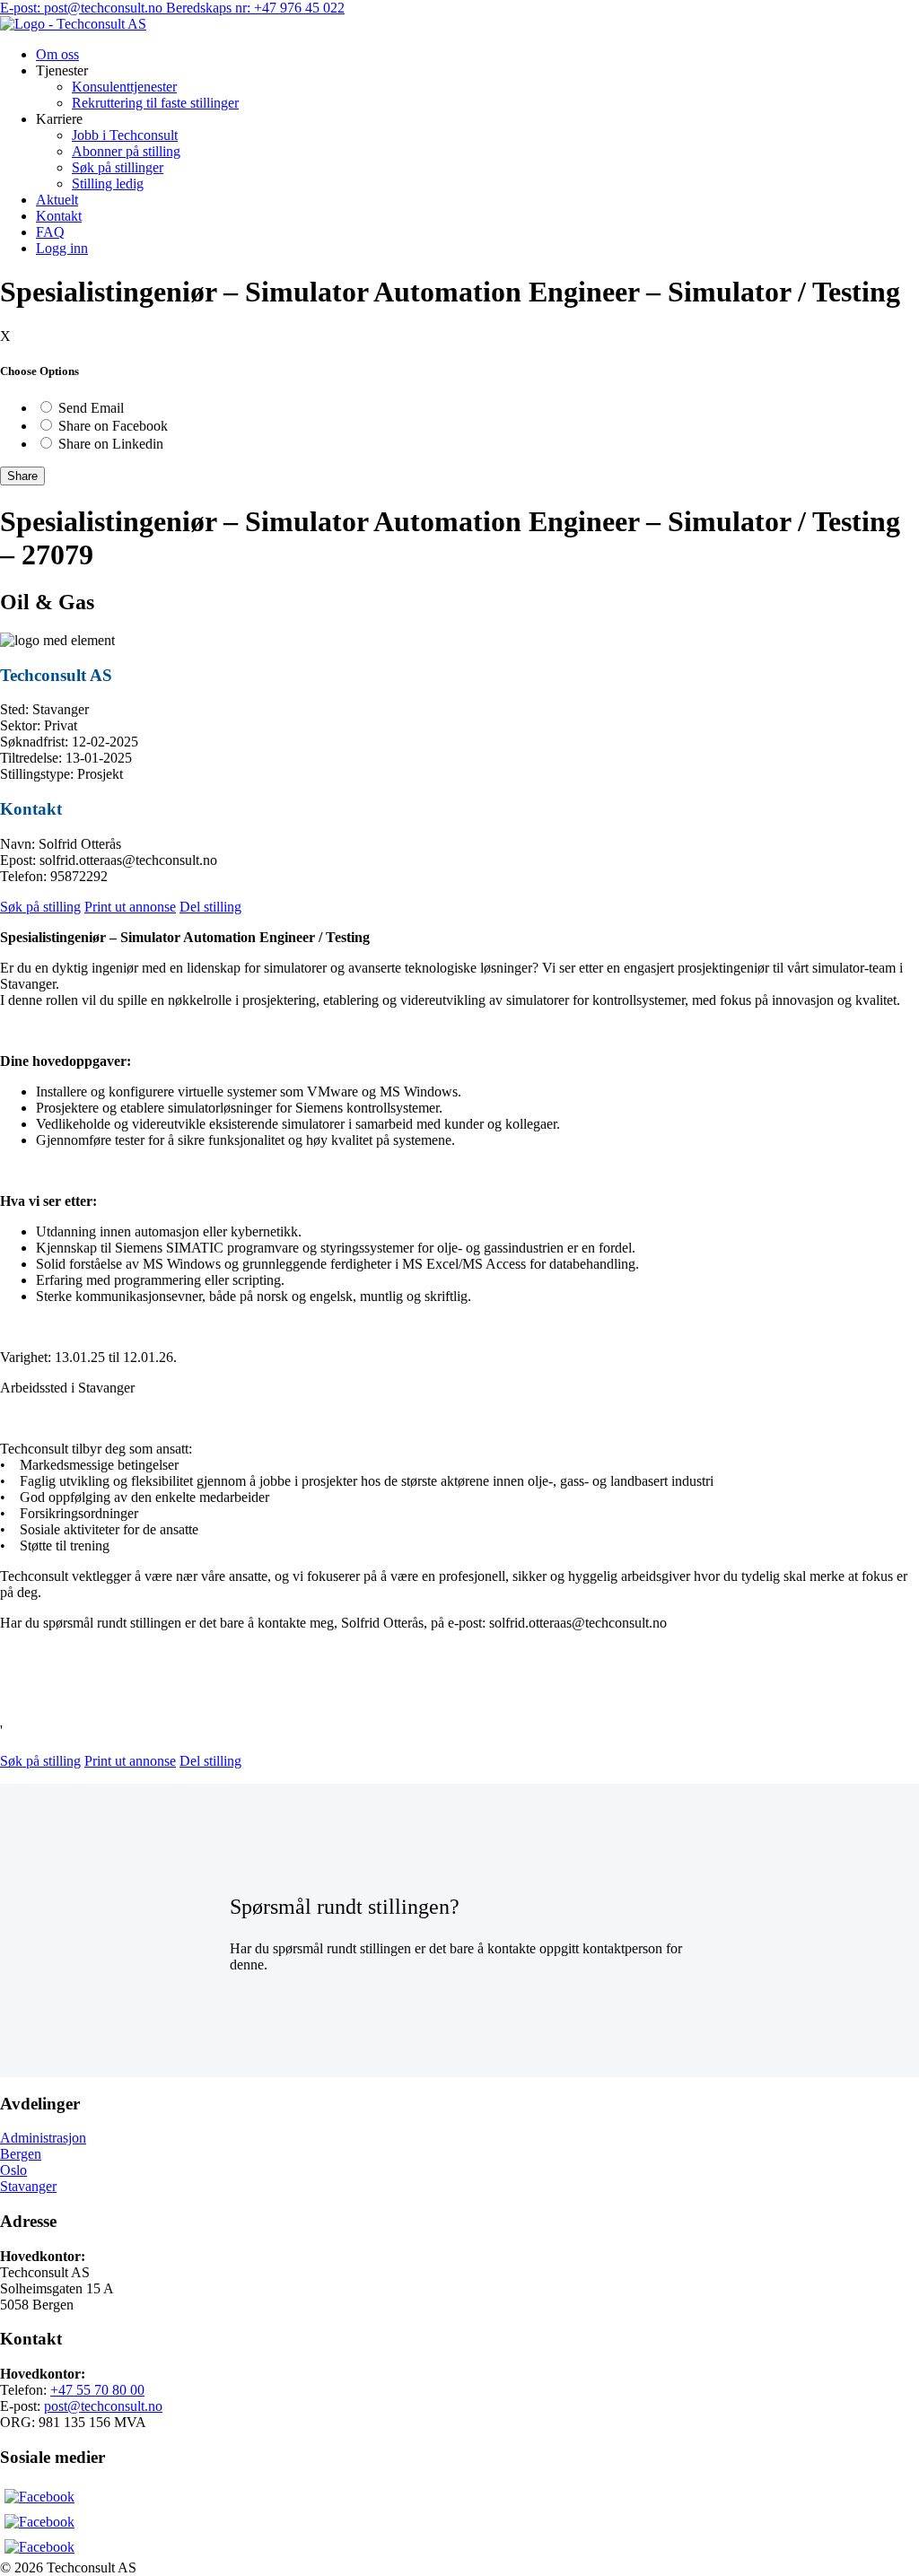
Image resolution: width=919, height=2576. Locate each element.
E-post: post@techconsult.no (83, 8)
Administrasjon (43, 2138)
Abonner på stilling (126, 151)
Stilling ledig (108, 183)
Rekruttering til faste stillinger (155, 103)
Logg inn (62, 248)
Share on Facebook (113, 426)
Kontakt (59, 216)
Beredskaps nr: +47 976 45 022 (255, 8)
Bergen (21, 2154)
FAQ (50, 232)
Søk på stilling (40, 907)
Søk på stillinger (118, 167)
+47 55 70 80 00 (97, 2390)
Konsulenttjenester (124, 87)
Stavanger (28, 2186)
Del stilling (210, 907)
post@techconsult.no (103, 2406)
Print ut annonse (130, 907)
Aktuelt (57, 200)
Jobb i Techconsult (125, 135)
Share (22, 476)
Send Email (91, 408)
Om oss (57, 54)
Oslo (13, 2170)
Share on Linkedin (111, 444)
